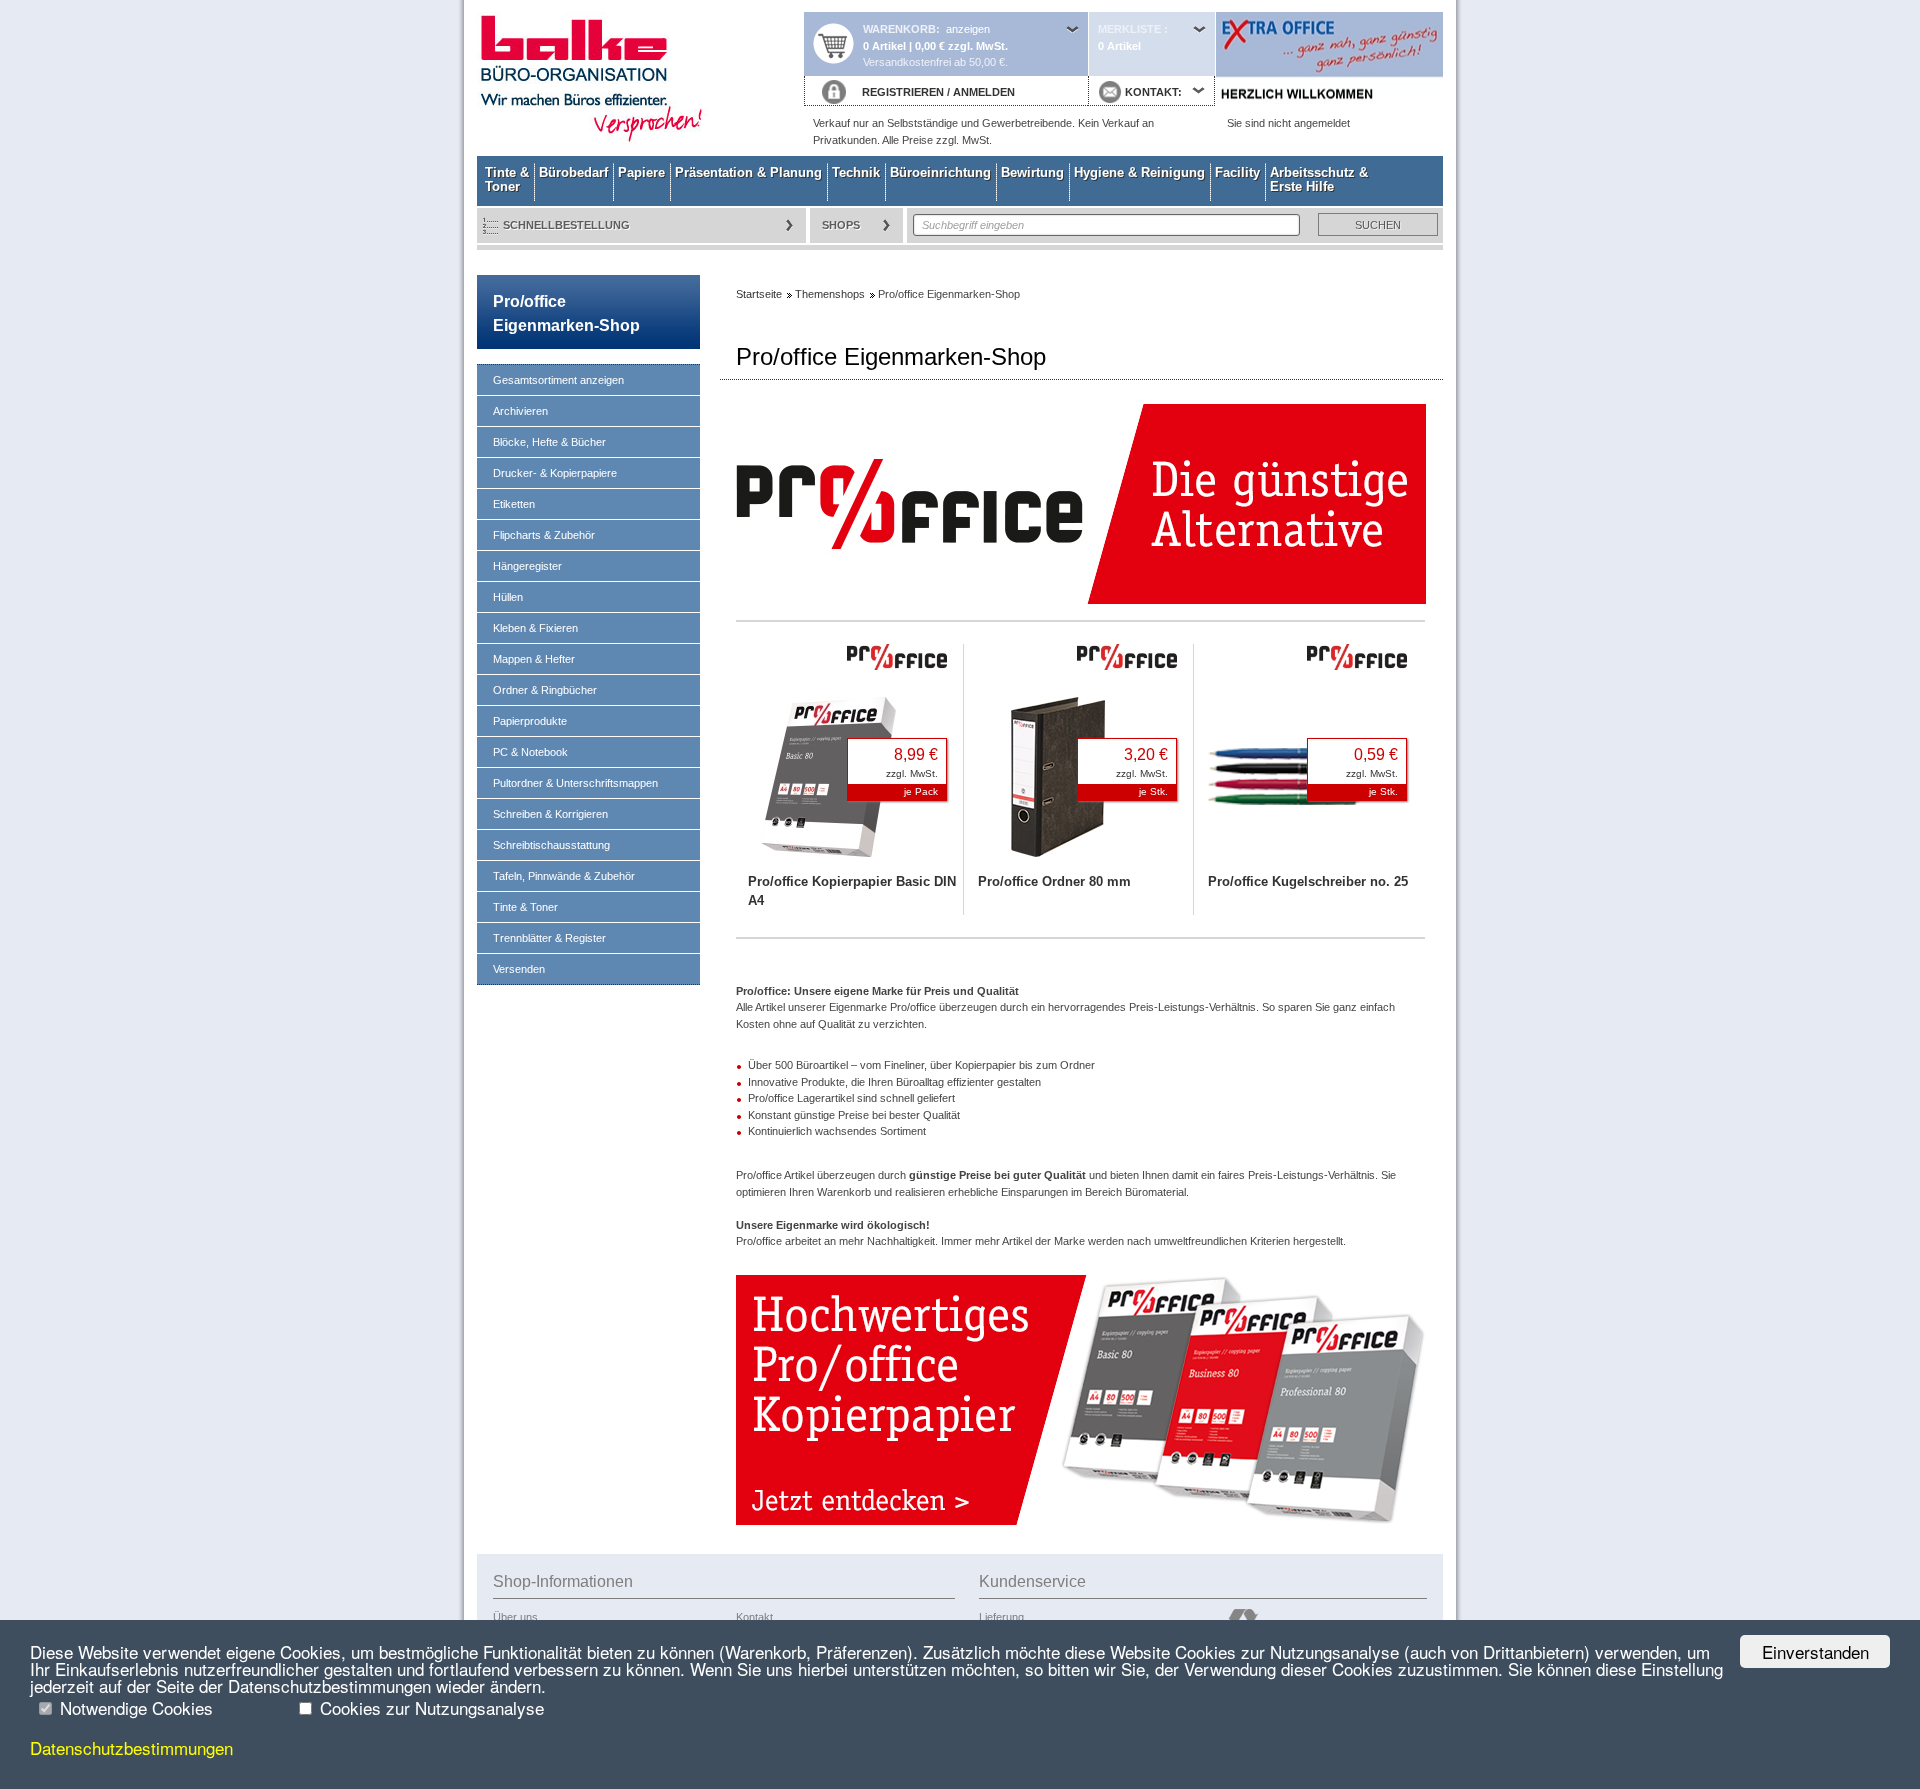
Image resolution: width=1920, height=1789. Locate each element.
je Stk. (1153, 791)
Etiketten (514, 504)
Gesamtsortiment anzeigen (558, 380)
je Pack (921, 791)
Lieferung (1001, 1617)
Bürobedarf (573, 172)
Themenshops (830, 294)
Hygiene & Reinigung (1139, 172)
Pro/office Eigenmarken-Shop (566, 313)
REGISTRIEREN (903, 92)
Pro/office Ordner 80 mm (1054, 881)
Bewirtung (1032, 172)
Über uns (515, 1617)
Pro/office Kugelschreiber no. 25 (1308, 881)
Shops (841, 225)
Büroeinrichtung (940, 172)
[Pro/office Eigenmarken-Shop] (1081, 1521)
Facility (1237, 172)
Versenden (519, 969)
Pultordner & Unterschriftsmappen (575, 783)
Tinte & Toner (507, 179)
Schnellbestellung (566, 225)
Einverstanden (1815, 1651)
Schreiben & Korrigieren (550, 814)
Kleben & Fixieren (535, 628)
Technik (856, 172)
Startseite (640, 78)
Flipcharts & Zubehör (544, 535)
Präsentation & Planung (748, 172)
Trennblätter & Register (549, 938)
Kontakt (754, 1617)
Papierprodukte (530, 721)
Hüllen (508, 597)
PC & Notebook (530, 752)
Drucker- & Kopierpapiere (555, 473)
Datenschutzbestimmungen (131, 1747)
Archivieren (520, 411)
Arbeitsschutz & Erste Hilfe (1319, 179)
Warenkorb (899, 29)
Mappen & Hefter (534, 659)
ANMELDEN (984, 92)
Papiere (641, 172)
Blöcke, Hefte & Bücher (549, 442)
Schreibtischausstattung (551, 845)
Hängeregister (527, 566)
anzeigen (968, 29)
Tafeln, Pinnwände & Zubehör (564, 876)
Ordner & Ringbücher (545, 690)
